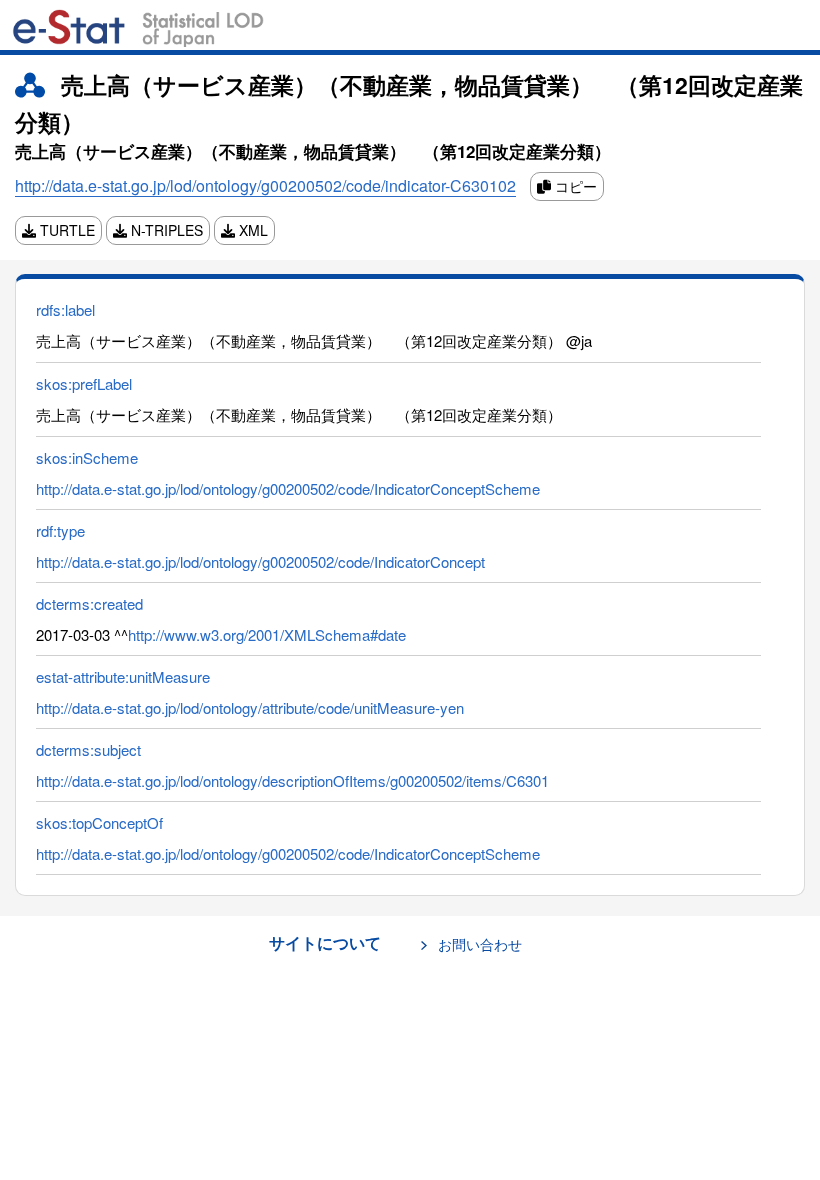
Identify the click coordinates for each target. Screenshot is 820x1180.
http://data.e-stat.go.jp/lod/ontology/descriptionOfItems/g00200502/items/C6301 (292, 780)
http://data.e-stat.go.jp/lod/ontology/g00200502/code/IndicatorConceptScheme (288, 488)
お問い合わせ (480, 944)
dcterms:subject (88, 749)
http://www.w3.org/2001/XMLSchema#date (267, 634)
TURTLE (65, 230)
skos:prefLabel (84, 383)
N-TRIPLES (165, 230)
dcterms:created (89, 603)
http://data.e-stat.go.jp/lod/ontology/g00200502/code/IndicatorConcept (260, 561)
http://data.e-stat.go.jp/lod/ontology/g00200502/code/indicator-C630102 (265, 185)
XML (251, 230)
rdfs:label (65, 309)
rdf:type (60, 530)
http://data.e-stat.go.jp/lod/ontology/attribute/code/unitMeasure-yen (250, 707)
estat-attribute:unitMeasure (123, 676)
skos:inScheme (87, 457)
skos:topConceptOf (99, 822)
